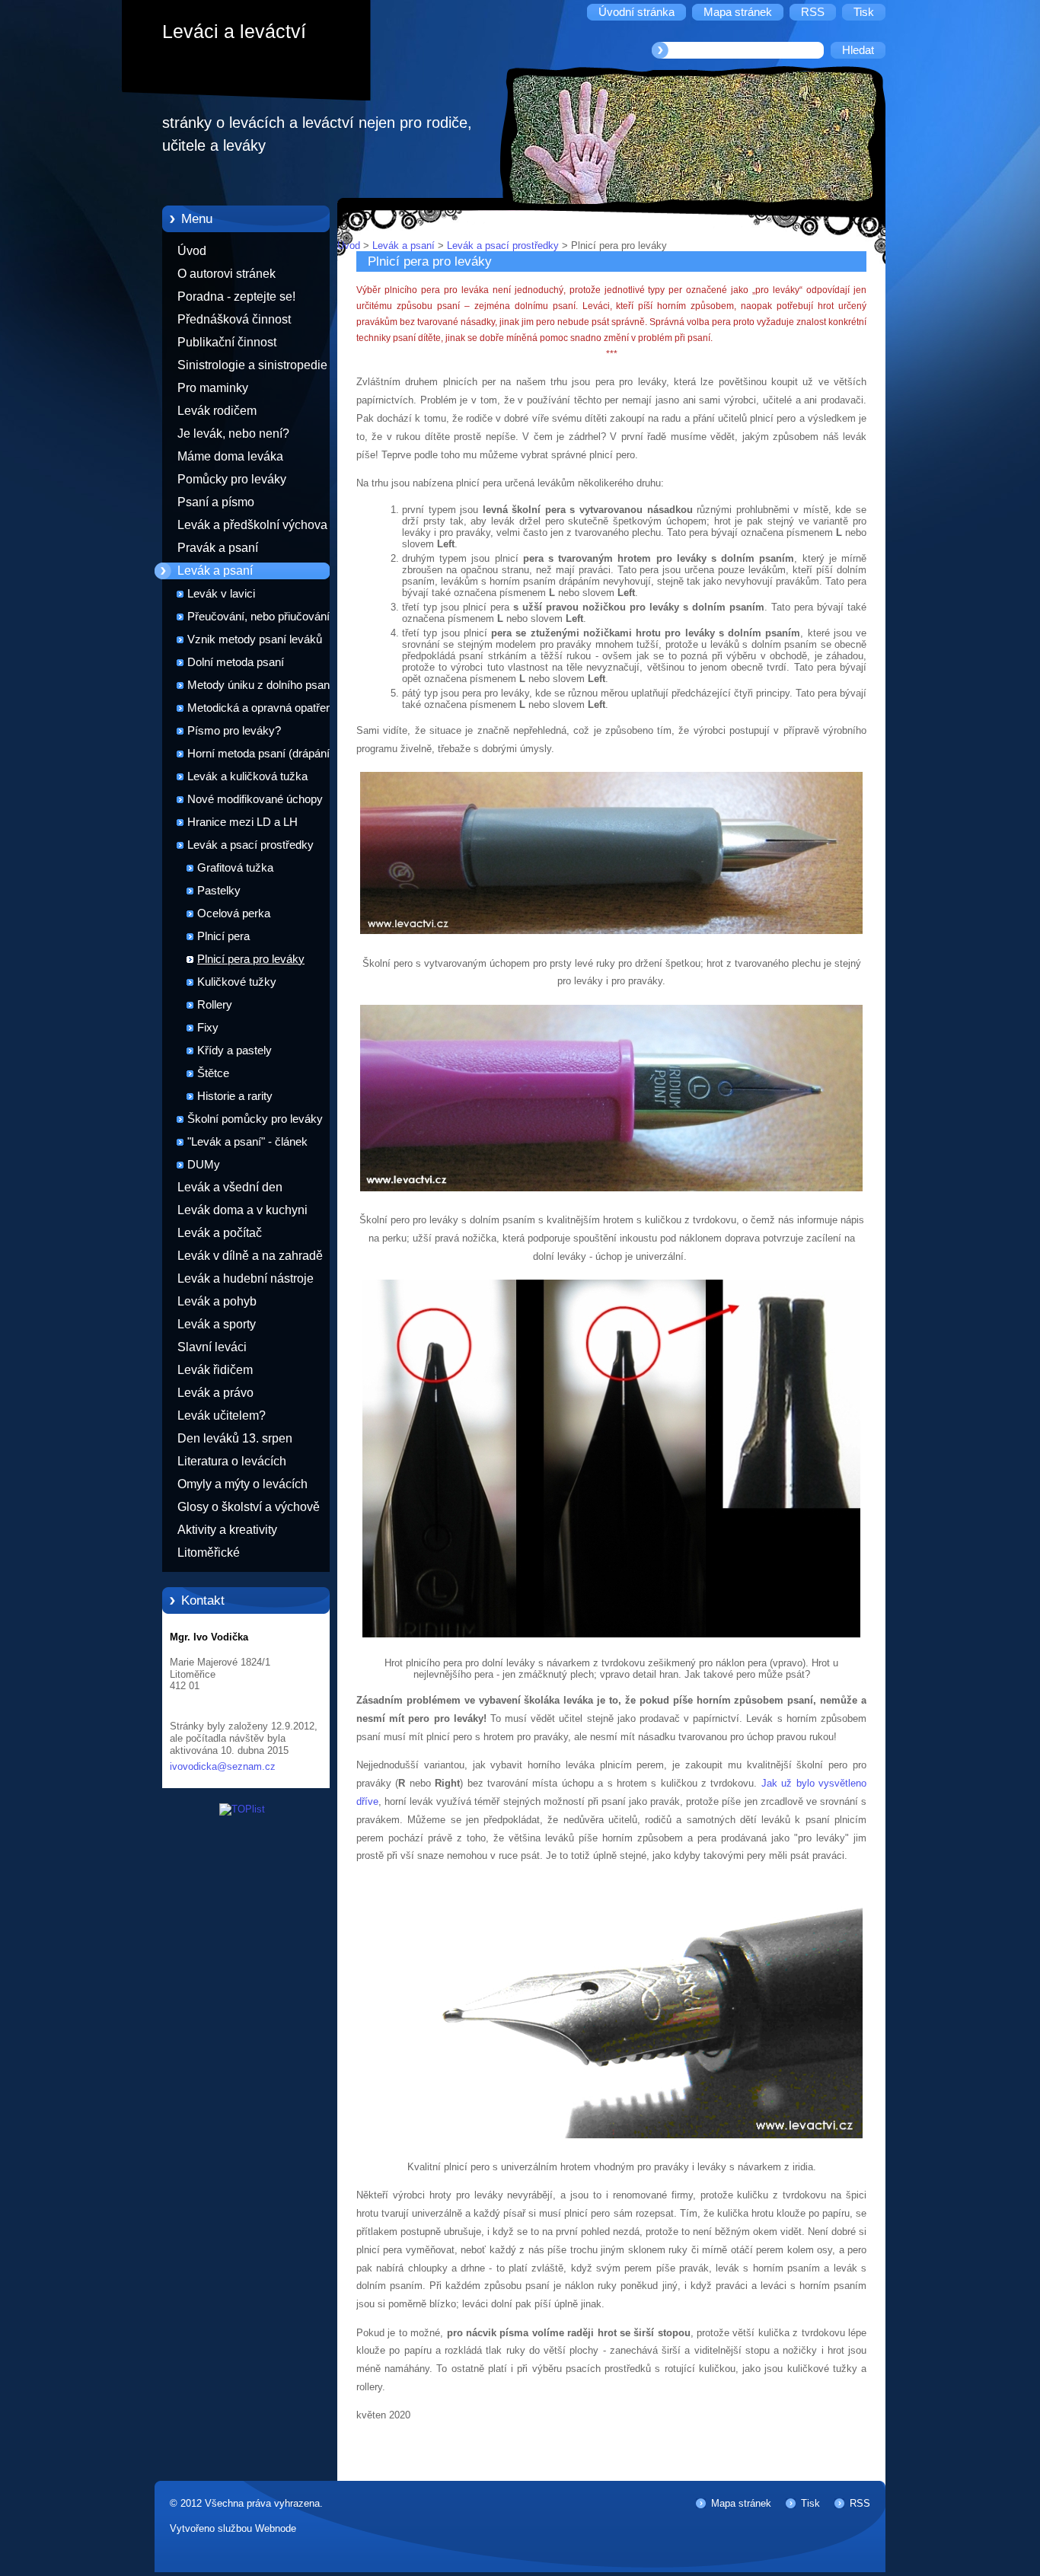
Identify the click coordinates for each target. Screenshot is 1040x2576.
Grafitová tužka (235, 868)
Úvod (192, 251)
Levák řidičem (215, 1370)
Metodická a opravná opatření (261, 708)
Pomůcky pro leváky (232, 479)
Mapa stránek (741, 2503)
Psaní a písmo (216, 502)
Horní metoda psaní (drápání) (260, 754)
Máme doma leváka (230, 456)
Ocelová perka (234, 913)
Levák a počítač (220, 1233)
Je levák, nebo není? (233, 434)
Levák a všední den (230, 1187)
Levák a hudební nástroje (246, 1278)
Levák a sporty (217, 1324)
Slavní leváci (212, 1347)
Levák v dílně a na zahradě (250, 1256)
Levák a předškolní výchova (252, 525)
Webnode (276, 2528)
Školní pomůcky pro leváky (255, 1119)
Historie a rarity (235, 1096)
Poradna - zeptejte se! (236, 296)
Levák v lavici (221, 594)
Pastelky (219, 891)
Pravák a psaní (218, 548)
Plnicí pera (223, 936)
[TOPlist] (242, 1809)
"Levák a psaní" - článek (247, 1142)
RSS (860, 2503)
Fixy (208, 1028)
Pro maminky (213, 388)
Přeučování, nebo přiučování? (262, 617)
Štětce (213, 1073)
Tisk (810, 2503)
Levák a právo (215, 1393)
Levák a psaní (215, 571)
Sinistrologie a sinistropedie (252, 365)
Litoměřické (209, 1553)
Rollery (215, 1005)
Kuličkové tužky (237, 982)
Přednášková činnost (234, 319)
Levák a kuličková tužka (247, 776)
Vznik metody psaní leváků (255, 639)
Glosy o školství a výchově (249, 1507)
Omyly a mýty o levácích (242, 1484)
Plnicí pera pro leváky (251, 959)
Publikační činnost (227, 342)
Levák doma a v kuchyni (242, 1210)
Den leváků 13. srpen (235, 1438)
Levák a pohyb (217, 1301)
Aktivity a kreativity (227, 1530)
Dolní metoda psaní (236, 662)
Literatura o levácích (232, 1461)
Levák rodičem (217, 411)
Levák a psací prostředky (250, 845)
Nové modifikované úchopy (255, 799)
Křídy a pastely (234, 1050)
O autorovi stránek (227, 274)
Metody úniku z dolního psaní (260, 685)
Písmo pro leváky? (234, 731)
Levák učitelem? (222, 1416)
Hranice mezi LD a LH (242, 822)
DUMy (204, 1165)
